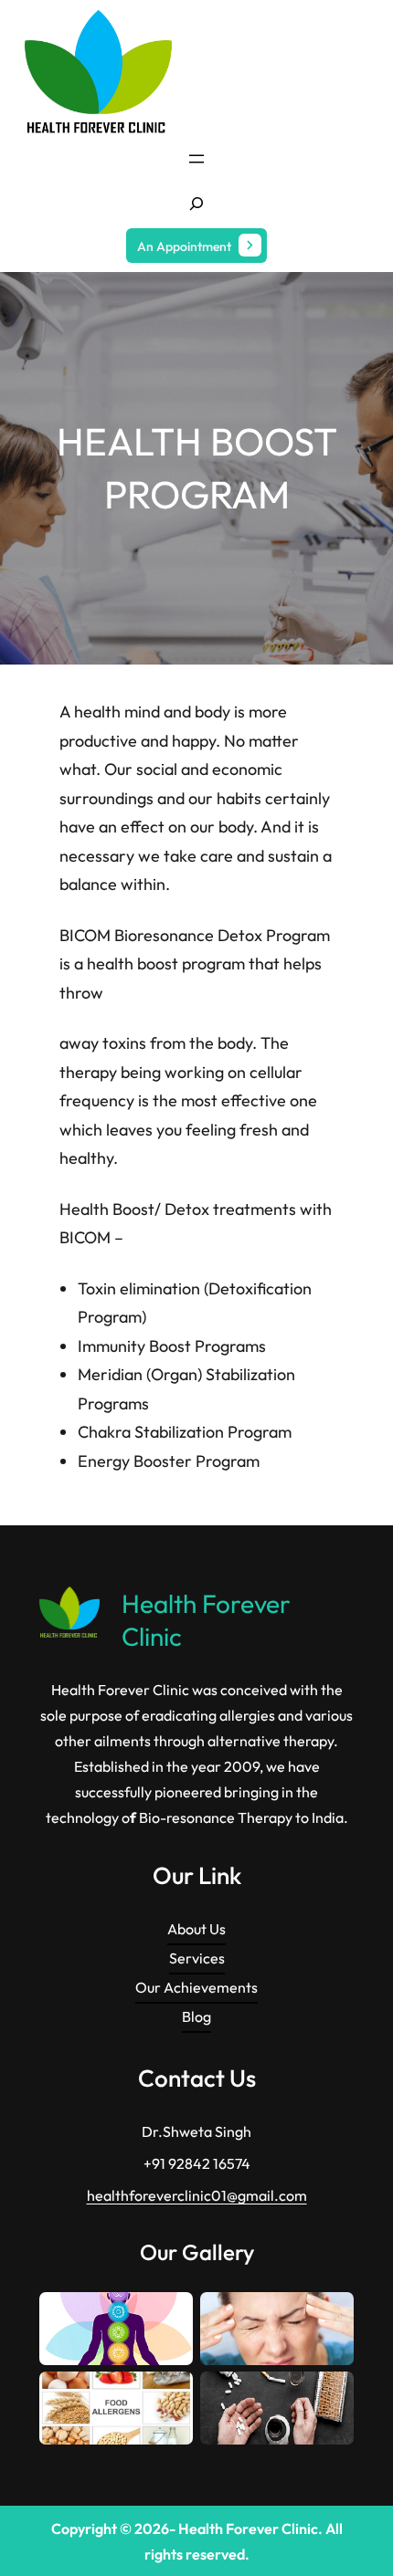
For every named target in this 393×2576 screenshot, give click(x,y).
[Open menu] (196, 159)
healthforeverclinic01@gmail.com (197, 2195)
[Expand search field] (196, 203)
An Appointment (184, 246)
